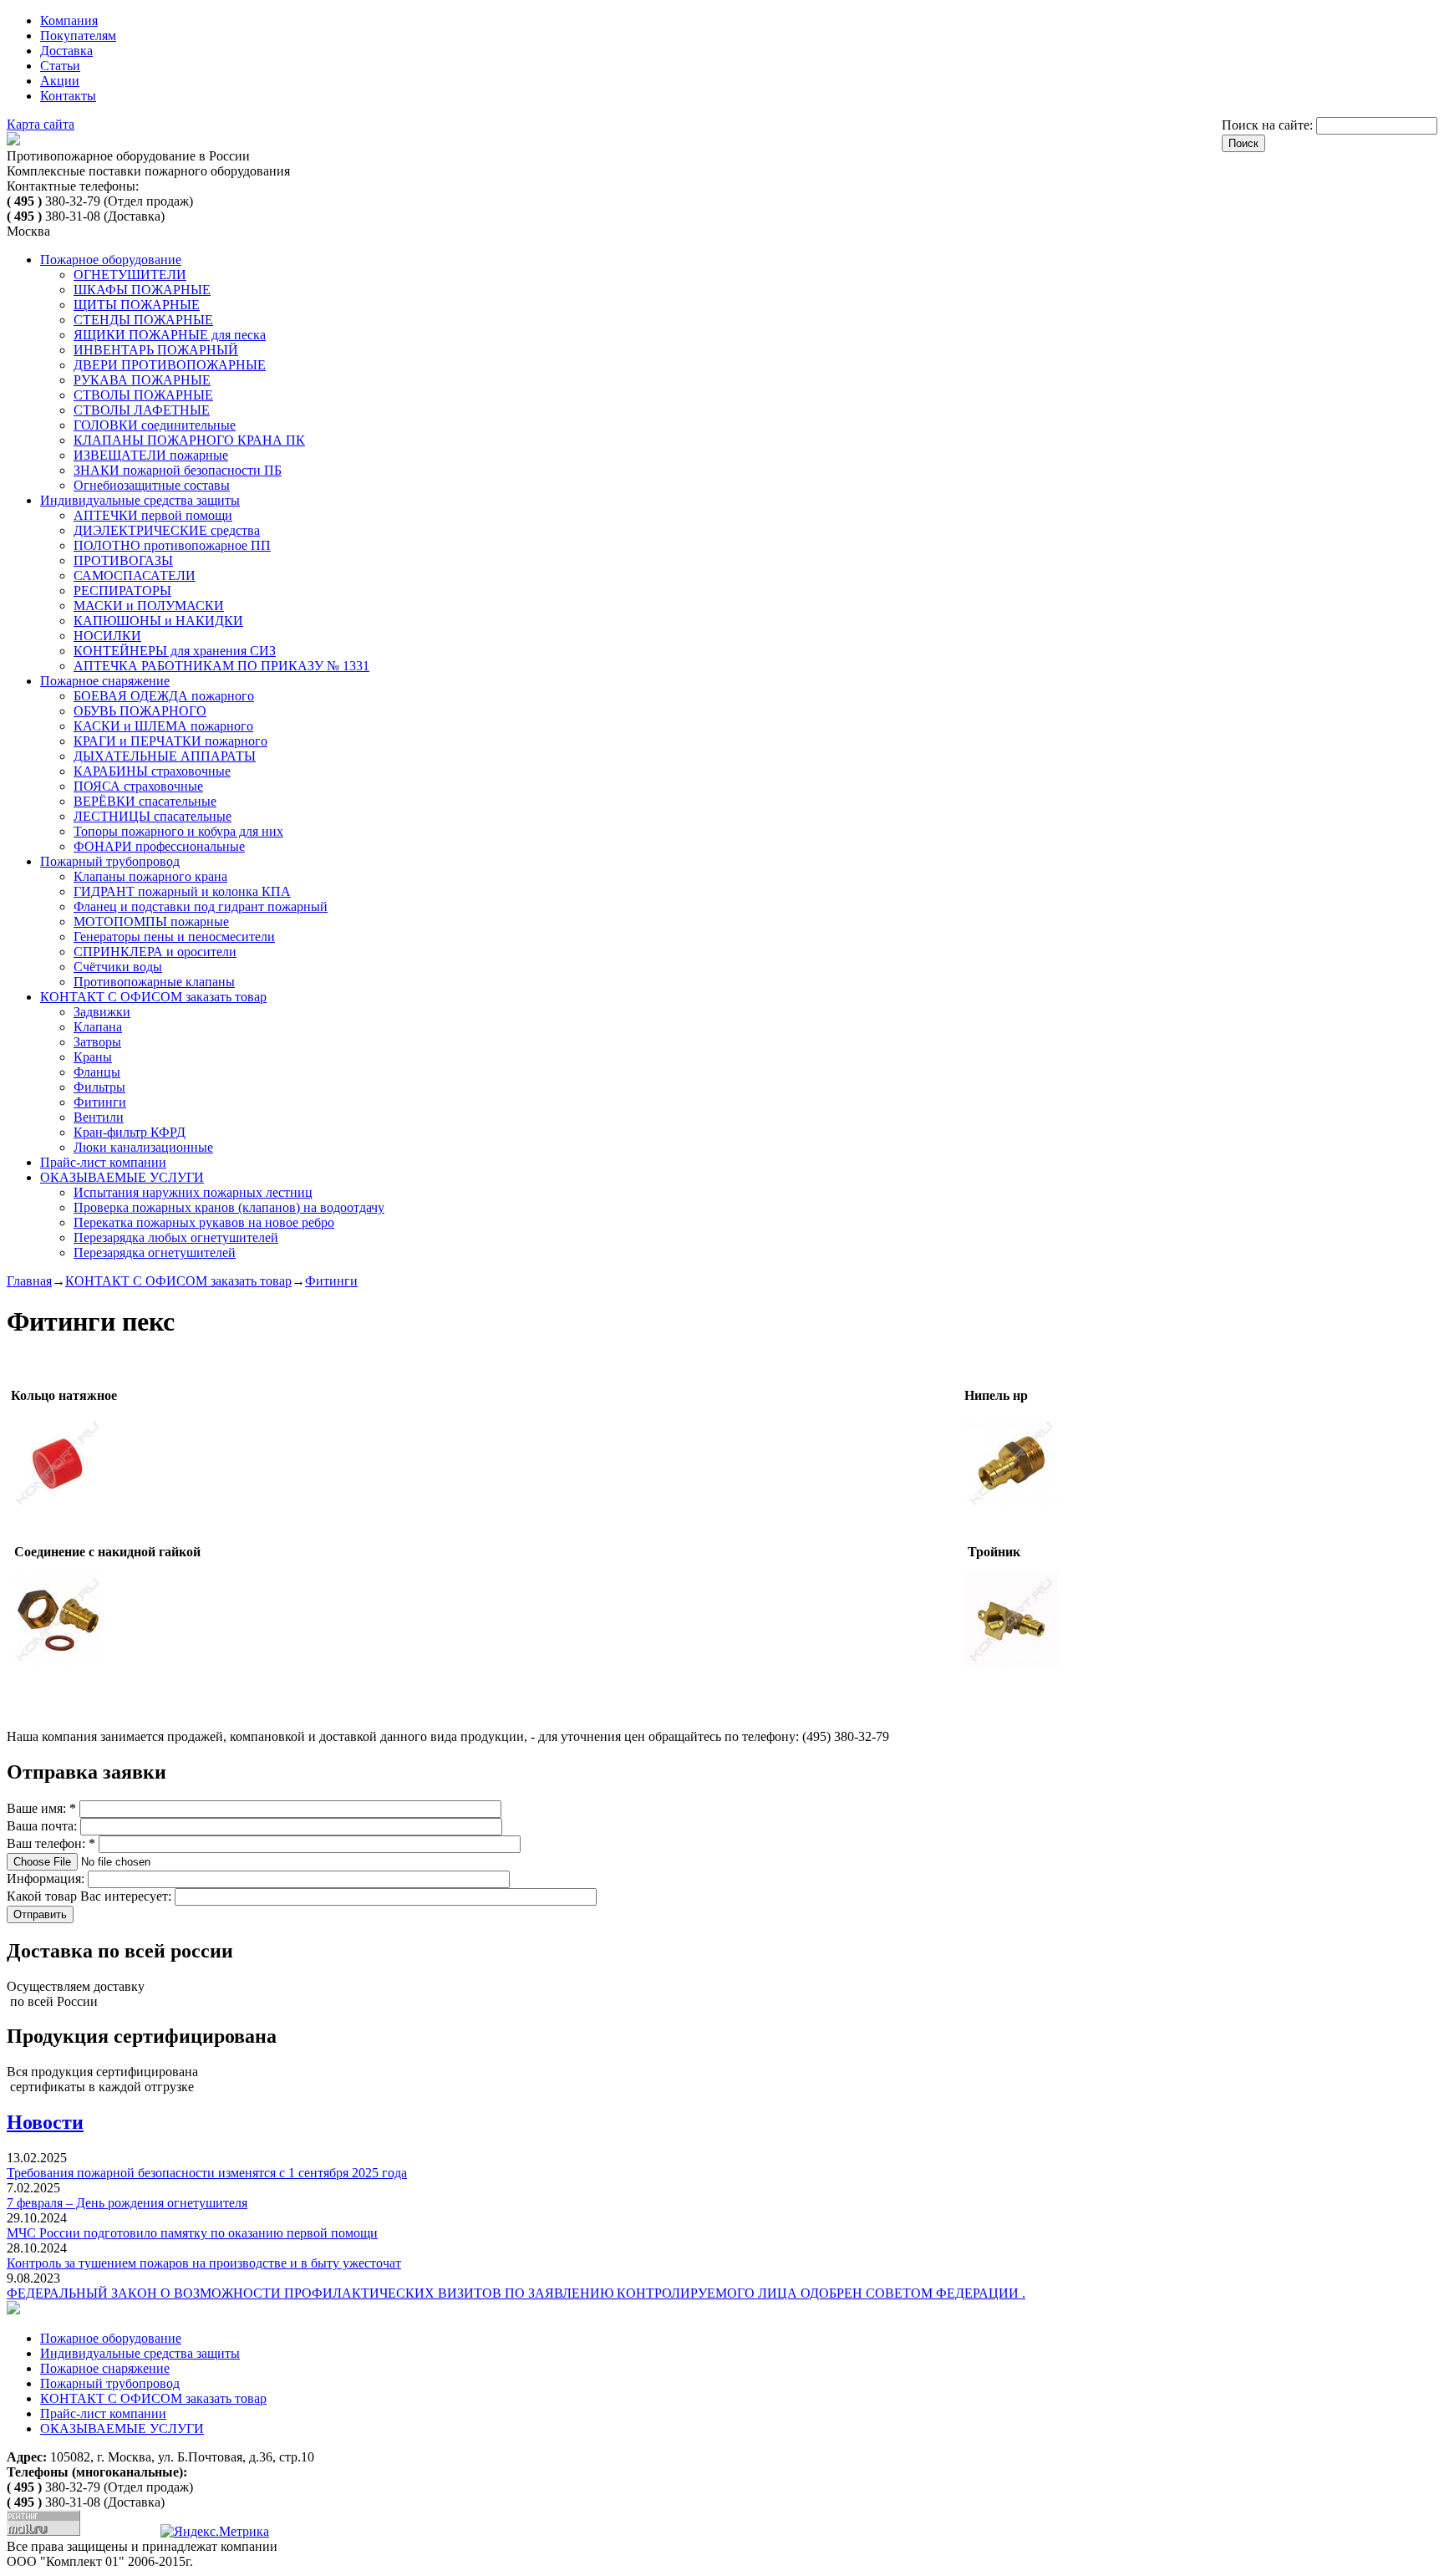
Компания (69, 20)
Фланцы (97, 1072)
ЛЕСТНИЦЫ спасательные (153, 816)
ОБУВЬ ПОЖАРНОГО (140, 711)
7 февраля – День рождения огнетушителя (127, 2203)
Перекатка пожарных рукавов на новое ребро (204, 1222)
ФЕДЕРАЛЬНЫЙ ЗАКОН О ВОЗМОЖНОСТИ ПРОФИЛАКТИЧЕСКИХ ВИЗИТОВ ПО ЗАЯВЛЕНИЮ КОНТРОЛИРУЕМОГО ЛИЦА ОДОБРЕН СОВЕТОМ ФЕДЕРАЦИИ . (516, 2293)
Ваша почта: (43, 1826)
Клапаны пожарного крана (150, 876)
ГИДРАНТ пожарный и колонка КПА (182, 891)
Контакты (68, 96)
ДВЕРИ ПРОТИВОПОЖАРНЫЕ (170, 365)
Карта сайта (41, 124)
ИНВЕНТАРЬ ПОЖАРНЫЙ (156, 350)
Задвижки (102, 1012)
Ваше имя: (41, 1808)
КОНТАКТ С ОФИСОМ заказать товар (153, 997)
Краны (93, 1057)
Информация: (47, 1879)
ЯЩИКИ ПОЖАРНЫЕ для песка (170, 335)
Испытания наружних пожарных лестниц (193, 1192)
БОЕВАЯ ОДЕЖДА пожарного (164, 696)
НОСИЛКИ (107, 636)
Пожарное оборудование (111, 260)
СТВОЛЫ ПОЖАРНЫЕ (143, 395)
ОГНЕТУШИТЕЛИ (130, 275)
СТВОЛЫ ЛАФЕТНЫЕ (142, 410)
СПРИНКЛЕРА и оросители (155, 952)
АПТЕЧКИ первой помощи (153, 515)
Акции (60, 81)
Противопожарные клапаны (154, 982)
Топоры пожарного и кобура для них (178, 831)
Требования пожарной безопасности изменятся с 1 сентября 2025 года (207, 2173)
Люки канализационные (143, 1147)
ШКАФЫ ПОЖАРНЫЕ (142, 290)
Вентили (99, 1117)
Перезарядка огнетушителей (155, 1252)
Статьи (60, 66)
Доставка (66, 51)
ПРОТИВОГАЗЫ (123, 560)
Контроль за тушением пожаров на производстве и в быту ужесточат (204, 2263)
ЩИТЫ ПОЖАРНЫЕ (137, 305)
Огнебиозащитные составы (152, 485)
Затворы (97, 1042)
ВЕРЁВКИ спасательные (145, 801)
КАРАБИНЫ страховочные (152, 771)
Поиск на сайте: (1269, 125)
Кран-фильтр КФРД (130, 1132)
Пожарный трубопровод (110, 861)
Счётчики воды (118, 967)
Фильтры (99, 1087)
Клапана (98, 1027)
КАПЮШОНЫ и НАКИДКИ (158, 621)
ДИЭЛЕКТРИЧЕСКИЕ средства (167, 530)
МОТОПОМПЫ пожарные (151, 921)
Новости (45, 2122)
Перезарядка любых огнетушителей (176, 1237)
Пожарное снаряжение (105, 681)
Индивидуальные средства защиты (140, 500)
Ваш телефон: (51, 1843)
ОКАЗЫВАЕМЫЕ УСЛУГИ (122, 1177)
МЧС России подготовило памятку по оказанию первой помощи (192, 2233)
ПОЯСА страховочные (138, 786)
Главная (29, 1281)
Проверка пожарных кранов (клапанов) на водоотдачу (229, 1207)
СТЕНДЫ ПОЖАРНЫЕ (143, 320)
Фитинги (100, 1102)
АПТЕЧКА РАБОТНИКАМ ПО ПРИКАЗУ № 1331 (221, 666)
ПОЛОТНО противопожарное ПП (172, 545)
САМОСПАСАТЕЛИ (135, 575)
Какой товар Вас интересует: (91, 1896)
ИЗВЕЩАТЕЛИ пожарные (151, 455)
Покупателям (78, 36)
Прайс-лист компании (103, 1162)
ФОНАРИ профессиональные (159, 846)
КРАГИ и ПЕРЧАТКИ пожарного (170, 741)
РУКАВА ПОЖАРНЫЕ (142, 380)
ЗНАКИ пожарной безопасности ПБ (178, 470)
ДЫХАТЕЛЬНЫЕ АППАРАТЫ (165, 756)
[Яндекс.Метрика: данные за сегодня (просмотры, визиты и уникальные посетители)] (215, 2532)
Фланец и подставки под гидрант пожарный (201, 906)
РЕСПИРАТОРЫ (122, 591)
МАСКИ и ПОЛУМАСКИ (149, 606)
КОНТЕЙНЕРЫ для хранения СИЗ (175, 651)
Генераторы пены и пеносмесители (174, 937)
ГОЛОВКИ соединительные (155, 425)
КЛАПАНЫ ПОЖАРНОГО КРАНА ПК (189, 440)
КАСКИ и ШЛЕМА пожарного (163, 726)
